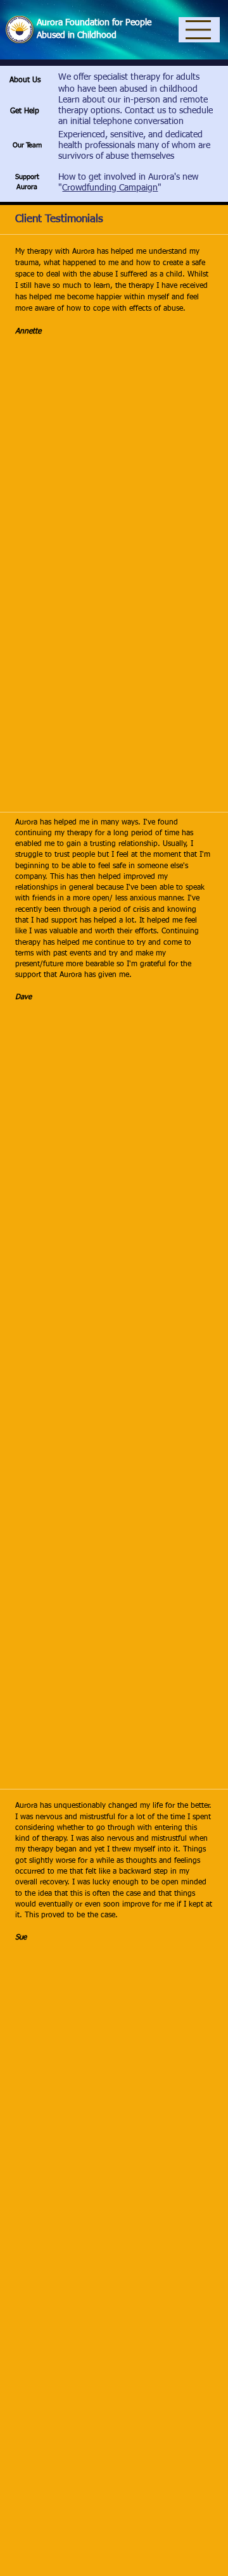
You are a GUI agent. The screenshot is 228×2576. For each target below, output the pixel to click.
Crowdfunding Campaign (110, 188)
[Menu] (199, 30)
